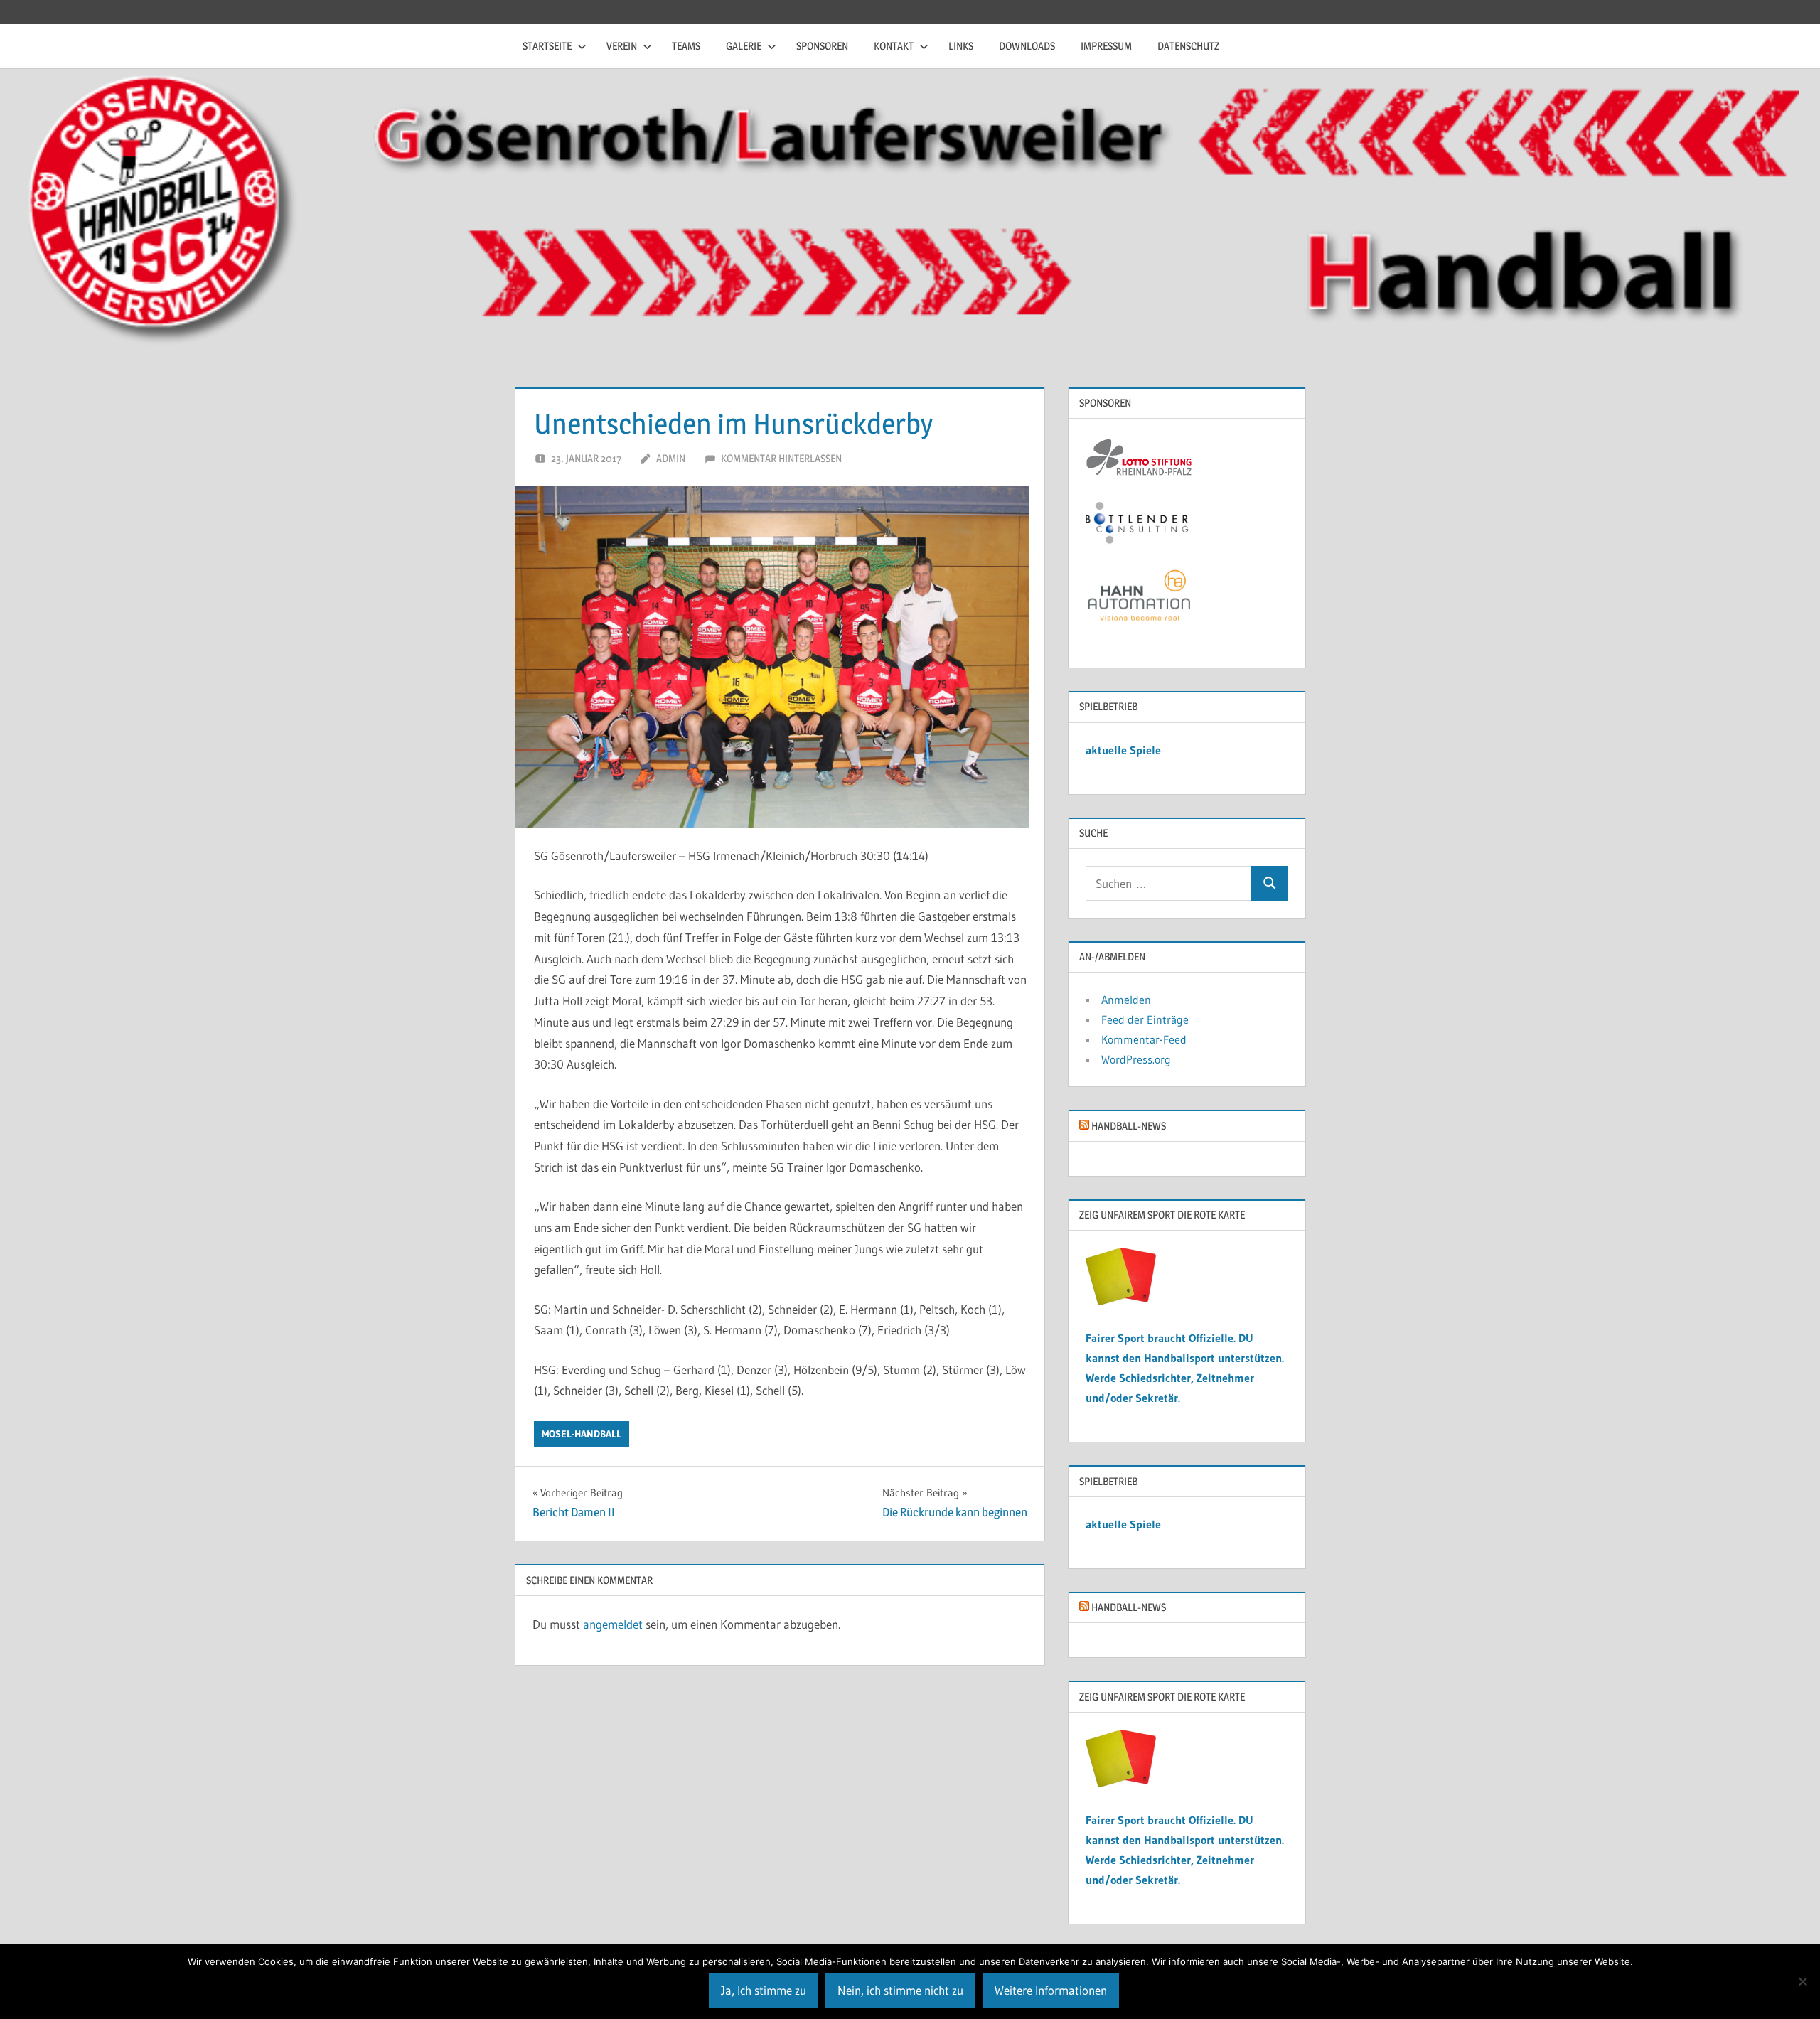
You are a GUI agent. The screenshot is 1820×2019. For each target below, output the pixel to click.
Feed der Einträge (1145, 1019)
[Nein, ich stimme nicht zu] (1802, 1981)
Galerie (744, 46)
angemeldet (613, 1624)
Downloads (1027, 46)
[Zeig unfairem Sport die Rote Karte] (1121, 1301)
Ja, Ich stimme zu (764, 1990)
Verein (622, 46)
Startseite (547, 46)
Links (961, 46)
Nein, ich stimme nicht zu (900, 1990)
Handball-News (1129, 1126)
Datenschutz (1188, 46)
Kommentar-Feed (1144, 1039)
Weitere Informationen (1051, 1990)
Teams (686, 46)
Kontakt (894, 46)
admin (671, 458)
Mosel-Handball (582, 1434)
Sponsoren (822, 46)
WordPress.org (1136, 1059)
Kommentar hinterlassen (781, 458)
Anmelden (1126, 1000)
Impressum (1106, 46)
